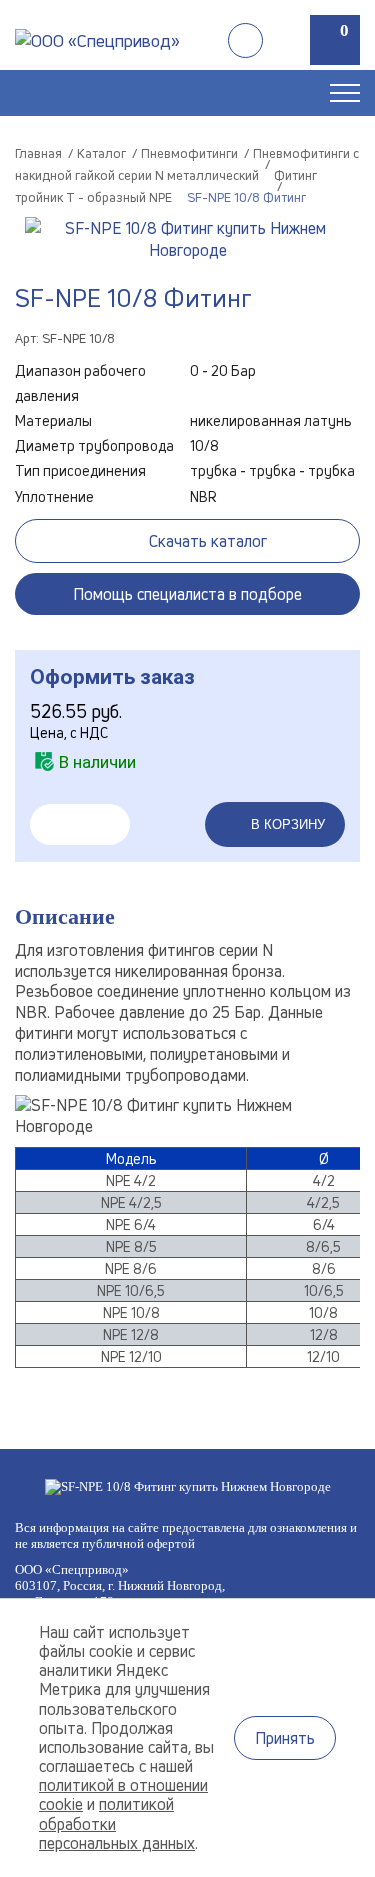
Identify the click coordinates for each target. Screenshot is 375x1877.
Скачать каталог (208, 541)
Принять (285, 1738)
